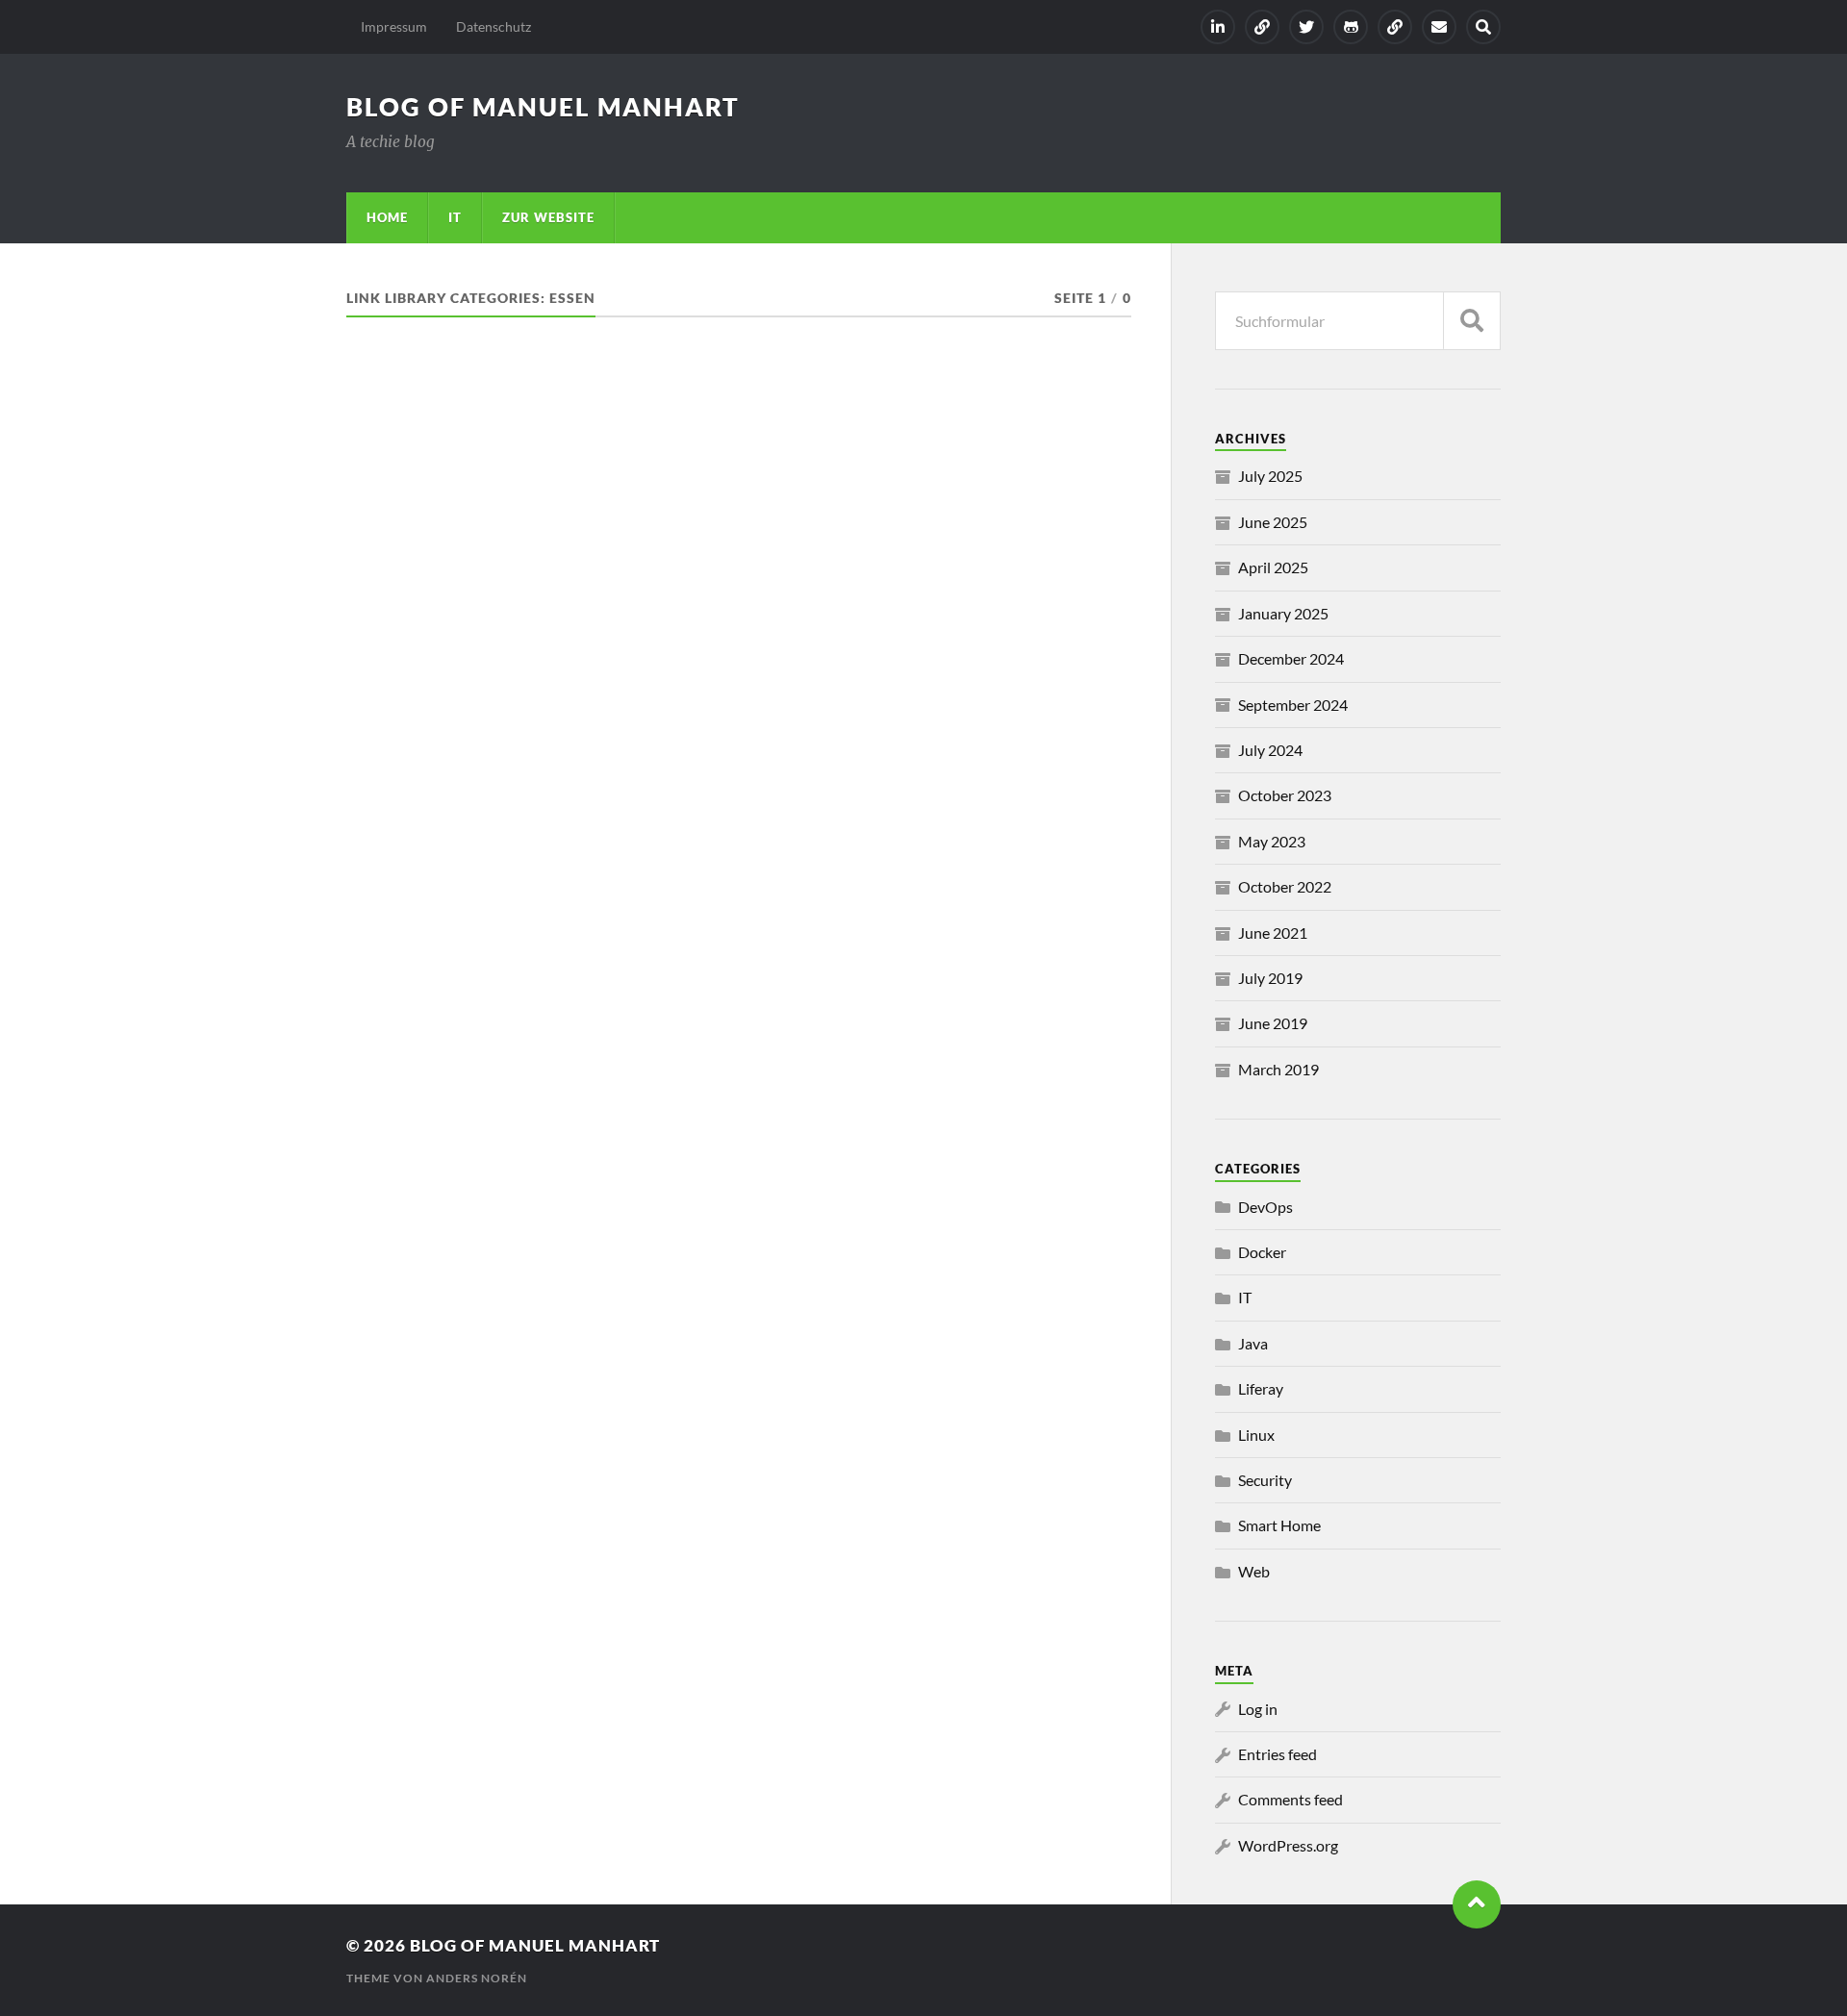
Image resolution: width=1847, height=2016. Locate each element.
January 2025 (1283, 613)
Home (387, 217)
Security (1265, 1480)
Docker (1262, 1252)
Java (1253, 1343)
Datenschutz (493, 26)
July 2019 (1270, 978)
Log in (1258, 1709)
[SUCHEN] (1472, 321)
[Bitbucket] (1395, 27)
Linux (1256, 1435)
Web (1254, 1571)
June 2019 (1273, 1023)
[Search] (1483, 27)
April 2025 (1273, 567)
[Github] (1351, 27)
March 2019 (1278, 1069)
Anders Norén (477, 1978)
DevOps (1265, 1207)
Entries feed (1278, 1754)
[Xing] (1262, 27)
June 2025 (1273, 522)
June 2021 (1273, 932)
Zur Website (548, 217)
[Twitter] (1306, 27)
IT (455, 217)
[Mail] (1439, 27)
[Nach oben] (1477, 1904)
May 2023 (1272, 841)
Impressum (394, 26)
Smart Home (1279, 1525)
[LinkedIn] (1218, 27)
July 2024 (1270, 750)
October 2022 (1285, 886)
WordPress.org (1288, 1845)
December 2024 (1291, 658)
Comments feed (1290, 1799)
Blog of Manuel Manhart (543, 107)
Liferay (1261, 1388)
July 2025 (1270, 476)
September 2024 (1293, 705)
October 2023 (1285, 795)
